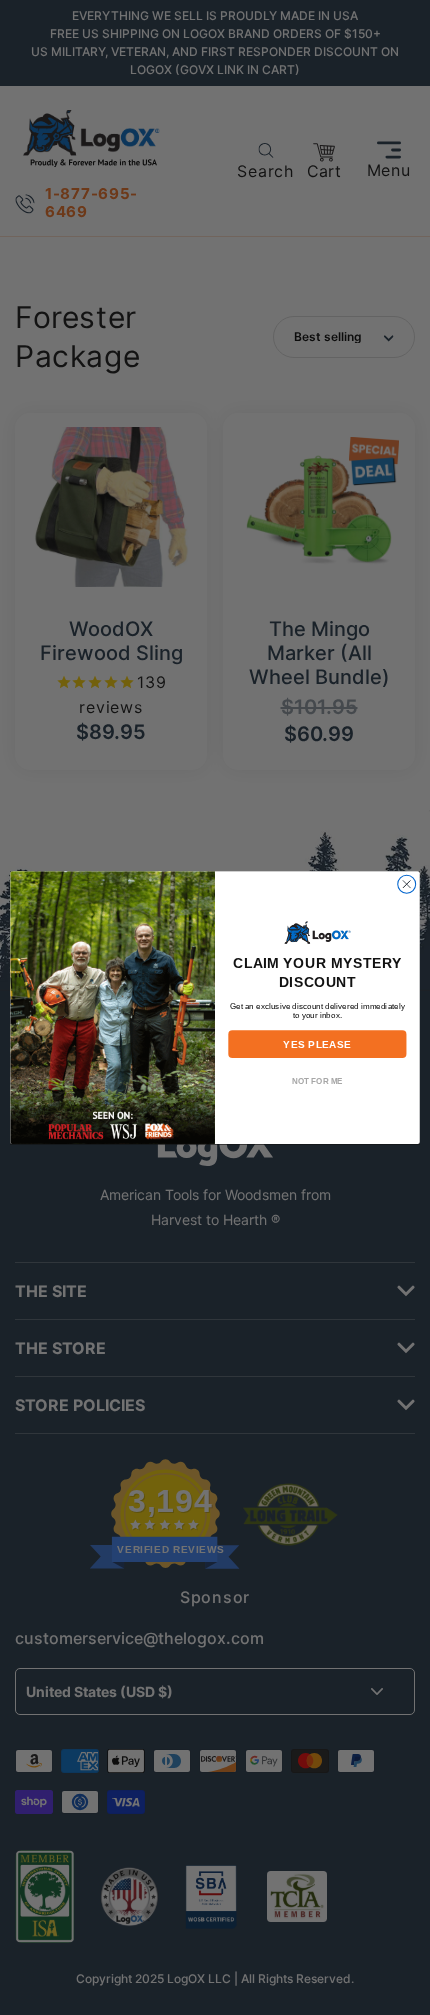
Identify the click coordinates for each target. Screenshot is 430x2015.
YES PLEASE (317, 1043)
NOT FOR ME (317, 1080)
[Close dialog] (407, 884)
